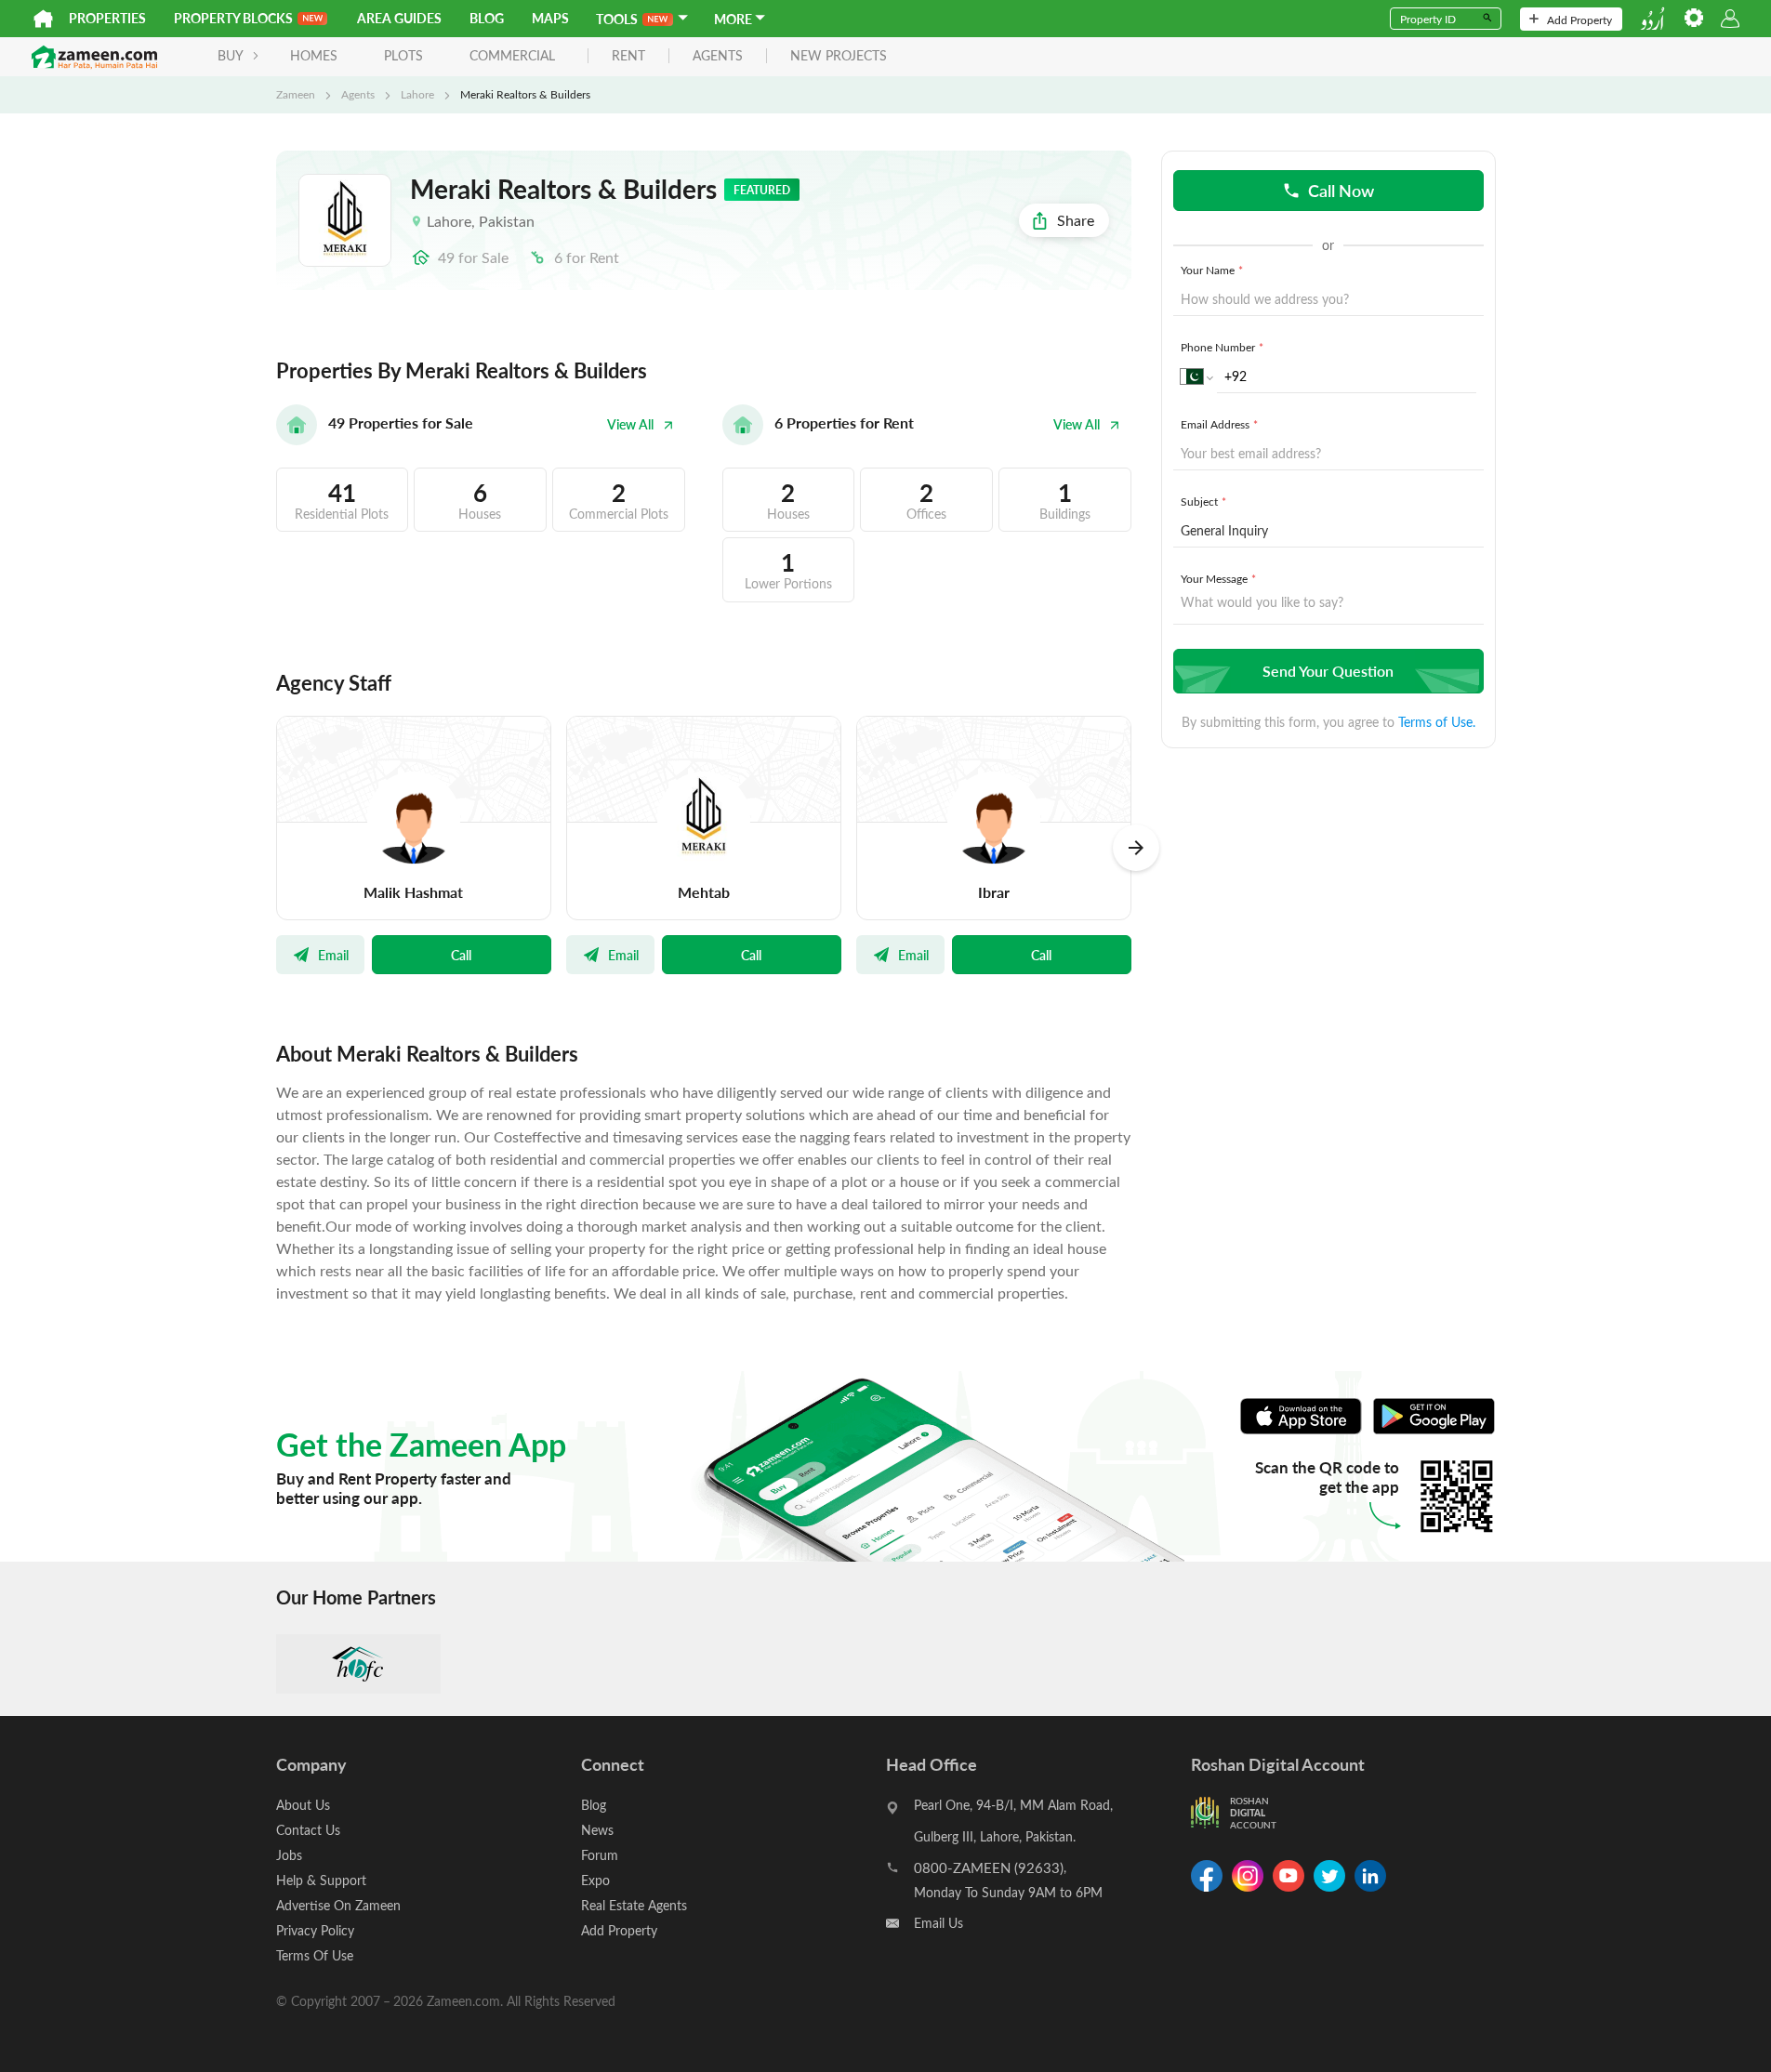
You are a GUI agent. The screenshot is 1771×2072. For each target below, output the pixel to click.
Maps (550, 18)
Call (461, 955)
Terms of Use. (1437, 722)
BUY (231, 55)
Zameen (296, 94)
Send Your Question (1328, 671)
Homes (314, 55)
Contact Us (308, 1830)
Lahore (417, 94)
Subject (1203, 501)
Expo (595, 1880)
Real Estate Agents (634, 1905)
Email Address (1219, 424)
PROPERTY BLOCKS (233, 18)
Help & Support (321, 1880)
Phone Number (1222, 347)
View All (630, 424)
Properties (107, 18)
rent (628, 56)
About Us (303, 1805)
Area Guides (399, 18)
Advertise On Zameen (338, 1905)
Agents (358, 94)
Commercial (512, 55)
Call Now (1341, 190)
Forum (600, 1855)
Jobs (289, 1855)
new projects (839, 56)
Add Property (1579, 20)
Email (333, 955)
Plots (403, 55)
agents (718, 56)
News (597, 1830)
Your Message (1218, 578)
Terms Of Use (315, 1955)
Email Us (938, 1923)
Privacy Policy (315, 1930)
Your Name (1212, 270)
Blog (487, 18)
